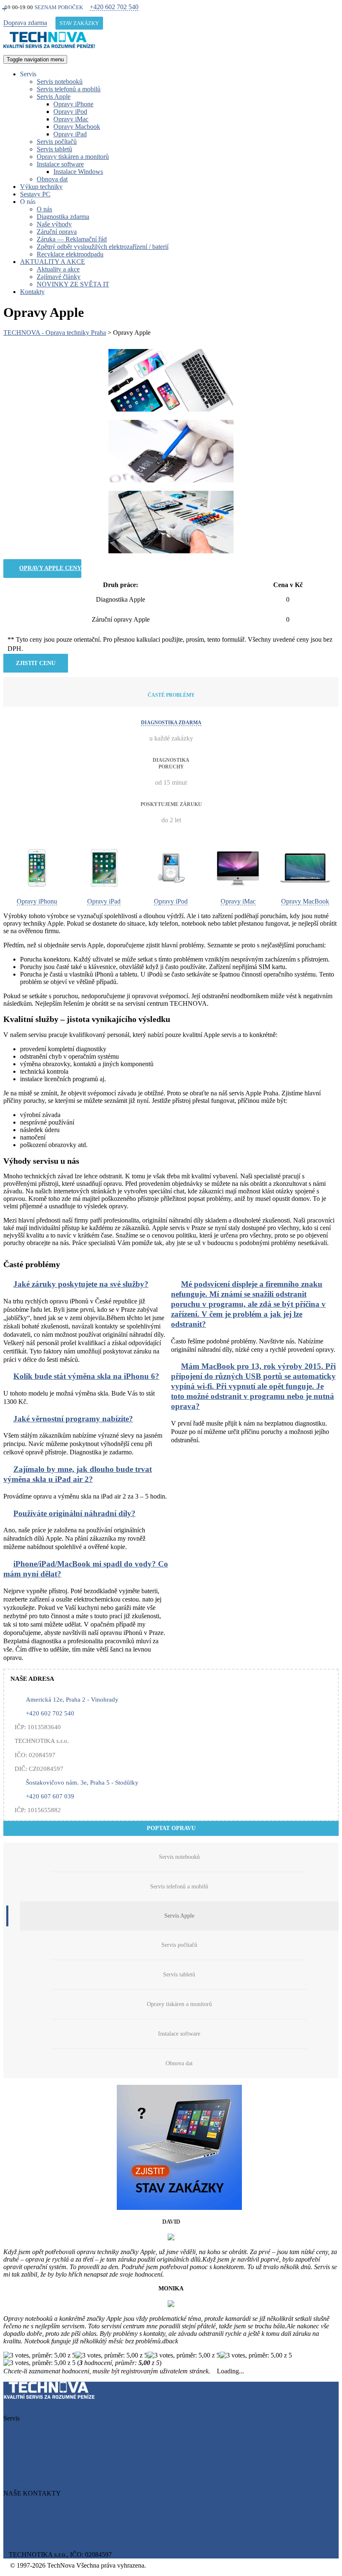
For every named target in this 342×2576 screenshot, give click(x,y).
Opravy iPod (70, 112)
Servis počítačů (57, 142)
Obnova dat (52, 179)
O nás (44, 209)
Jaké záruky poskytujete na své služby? (81, 1284)
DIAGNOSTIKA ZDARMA (171, 723)
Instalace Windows (78, 172)
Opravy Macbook (77, 127)
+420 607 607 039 (50, 1796)
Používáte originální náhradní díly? (74, 1513)
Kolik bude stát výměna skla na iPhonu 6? (86, 1376)
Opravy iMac (71, 119)
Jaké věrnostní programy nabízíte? (73, 1419)
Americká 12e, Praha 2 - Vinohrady (72, 1699)
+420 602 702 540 (114, 7)
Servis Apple (54, 97)
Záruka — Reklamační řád (72, 239)
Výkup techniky (41, 187)
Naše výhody (54, 224)
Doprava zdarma (25, 23)
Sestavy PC (35, 194)
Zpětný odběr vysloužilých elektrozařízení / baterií (103, 247)
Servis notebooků (60, 82)
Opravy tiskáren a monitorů (73, 157)
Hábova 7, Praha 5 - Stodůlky (48, 2525)
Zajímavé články (59, 277)
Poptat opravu (171, 1828)
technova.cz (23, 2547)
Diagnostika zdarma (63, 217)
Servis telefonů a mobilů (69, 89)
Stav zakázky (79, 23)
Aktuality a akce (58, 269)
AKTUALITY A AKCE (53, 262)
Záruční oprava (57, 232)
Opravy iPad (70, 134)
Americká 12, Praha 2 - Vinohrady (54, 2509)
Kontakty (32, 292)
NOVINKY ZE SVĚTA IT (73, 284)
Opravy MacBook (305, 901)
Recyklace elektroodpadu (70, 254)
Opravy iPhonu (37, 901)
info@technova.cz (31, 2540)
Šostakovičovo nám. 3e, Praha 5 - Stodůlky (82, 1782)
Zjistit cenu (36, 663)
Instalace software (60, 164)
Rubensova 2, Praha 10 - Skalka (51, 2517)
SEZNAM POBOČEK (59, 7)
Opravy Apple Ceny (50, 568)
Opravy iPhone (73, 104)
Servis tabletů (54, 149)
